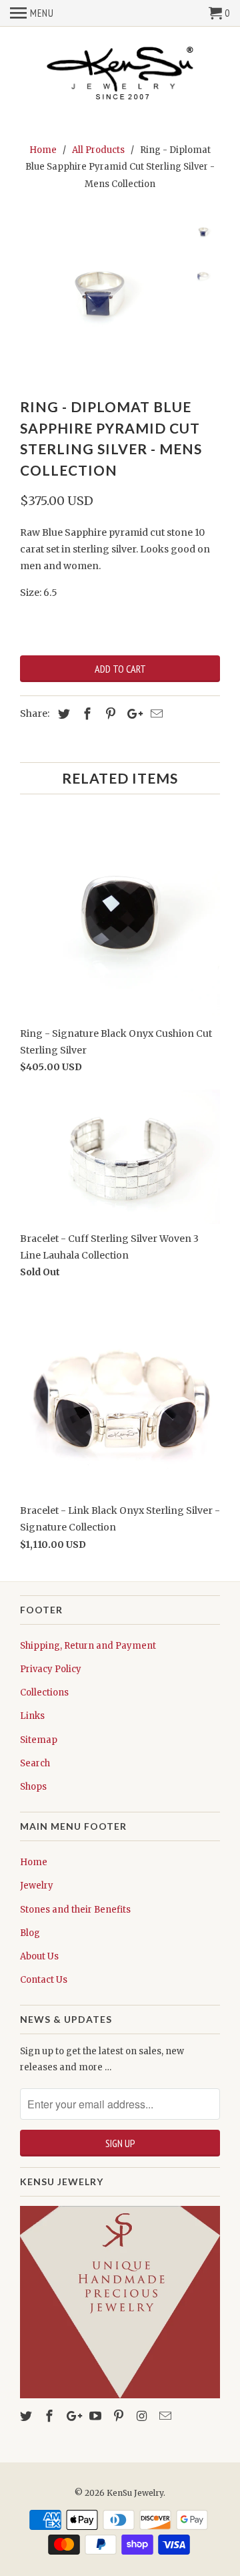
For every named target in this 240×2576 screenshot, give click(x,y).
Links (32, 1716)
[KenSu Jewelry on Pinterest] (120, 2416)
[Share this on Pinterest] (109, 714)
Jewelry (37, 1886)
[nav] (32, 13)
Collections (44, 1693)
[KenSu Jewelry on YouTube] (97, 2416)
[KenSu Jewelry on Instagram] (143, 2416)
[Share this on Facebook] (85, 714)
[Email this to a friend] (155, 714)
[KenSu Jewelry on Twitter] (27, 2416)
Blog (30, 1933)
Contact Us (44, 1980)
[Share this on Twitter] (62, 714)
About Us (39, 1956)
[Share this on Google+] (131, 714)
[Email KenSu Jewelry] (167, 2416)
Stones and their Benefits (75, 1910)
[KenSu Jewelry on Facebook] (51, 2416)
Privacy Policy (51, 1669)
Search (35, 1763)
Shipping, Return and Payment (88, 1646)
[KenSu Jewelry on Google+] (74, 2416)
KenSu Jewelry (135, 2493)
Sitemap (39, 1740)
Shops (33, 1787)
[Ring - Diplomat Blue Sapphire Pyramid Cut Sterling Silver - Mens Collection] (100, 297)
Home (34, 1862)
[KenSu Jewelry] (120, 76)
